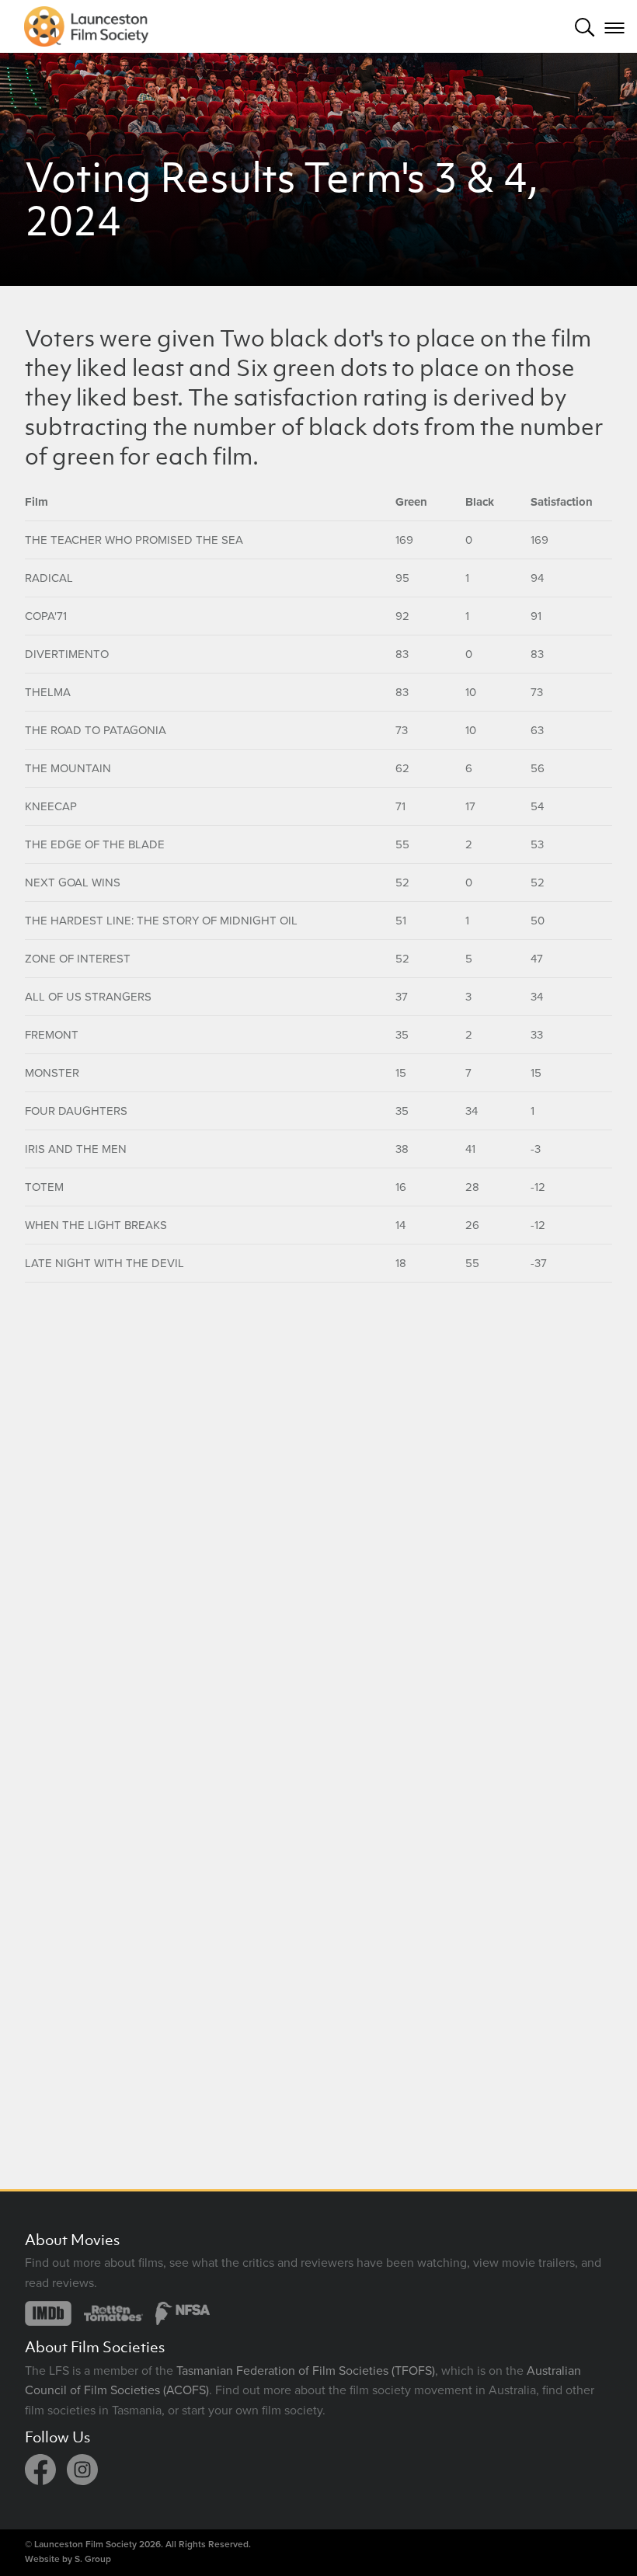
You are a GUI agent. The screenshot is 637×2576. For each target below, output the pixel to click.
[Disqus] (318, 1495)
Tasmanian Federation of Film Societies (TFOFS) (306, 2371)
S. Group (93, 2559)
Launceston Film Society (85, 2544)
